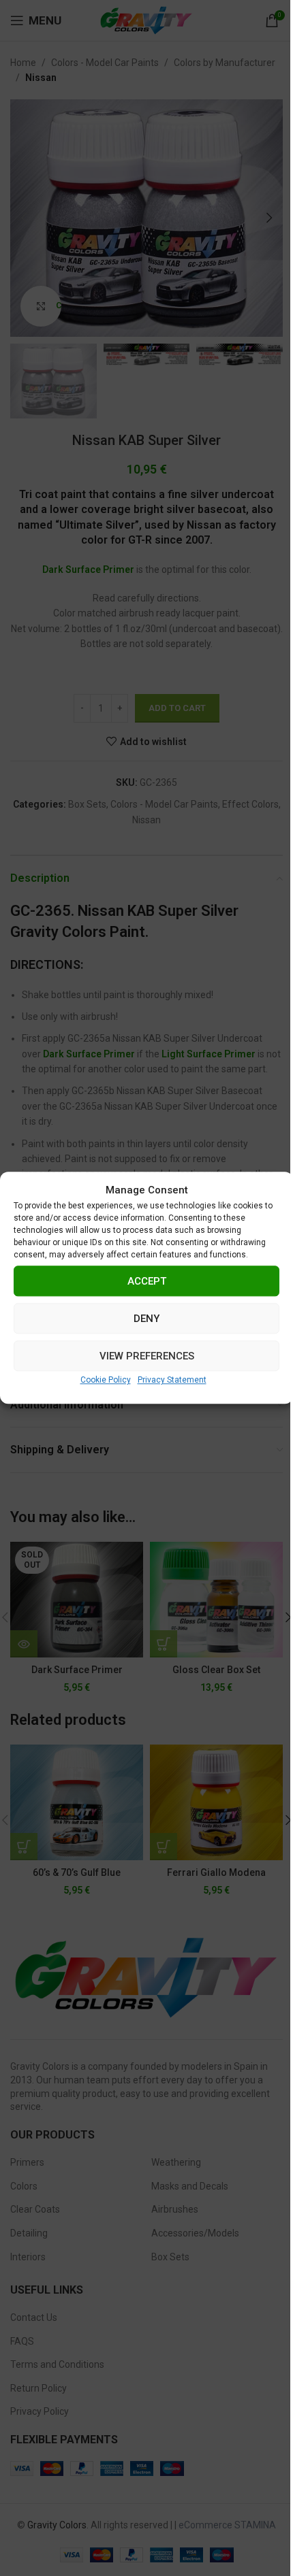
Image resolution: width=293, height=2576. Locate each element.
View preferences (147, 1356)
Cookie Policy (106, 1380)
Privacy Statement (172, 1380)
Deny (146, 1319)
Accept (147, 1281)
